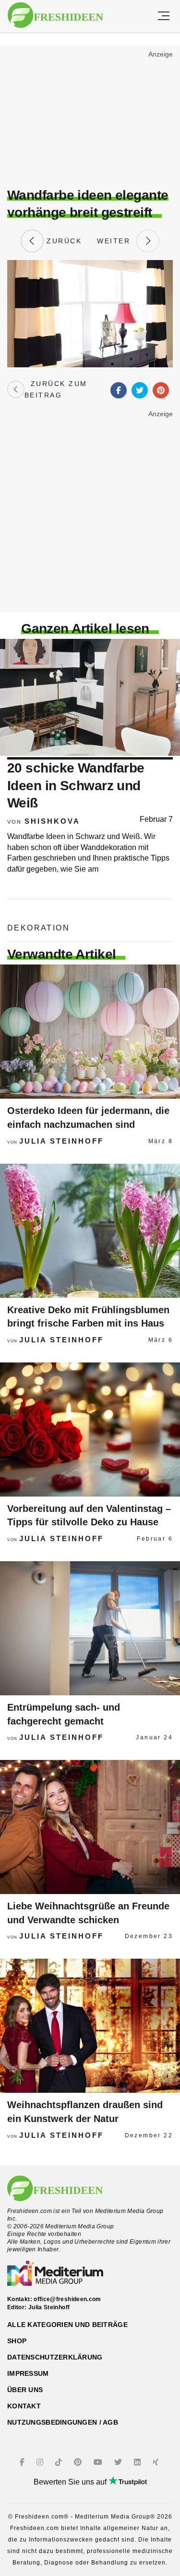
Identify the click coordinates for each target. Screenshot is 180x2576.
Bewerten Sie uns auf (71, 2482)
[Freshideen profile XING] (157, 2462)
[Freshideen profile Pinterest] (79, 2462)
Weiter (117, 241)
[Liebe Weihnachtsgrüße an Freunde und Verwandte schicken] (90, 1827)
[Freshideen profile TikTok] (60, 2462)
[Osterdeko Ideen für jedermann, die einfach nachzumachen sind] (90, 1032)
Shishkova (52, 821)
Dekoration (38, 928)
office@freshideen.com (67, 2299)
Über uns (25, 2390)
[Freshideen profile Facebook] (23, 2462)
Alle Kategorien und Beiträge (67, 2325)
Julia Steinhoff (61, 1141)
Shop (17, 2341)
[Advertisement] (90, 118)
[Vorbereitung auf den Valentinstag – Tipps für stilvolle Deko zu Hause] (90, 1430)
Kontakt (24, 2406)
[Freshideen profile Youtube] (99, 2462)
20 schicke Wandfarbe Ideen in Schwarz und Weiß (76, 785)
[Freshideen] (55, 15)
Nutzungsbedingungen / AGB (63, 2422)
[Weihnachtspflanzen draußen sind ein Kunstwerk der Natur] (90, 2026)
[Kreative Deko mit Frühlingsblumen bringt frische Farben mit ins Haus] (90, 1231)
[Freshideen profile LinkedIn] (138, 2462)
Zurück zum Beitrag (56, 389)
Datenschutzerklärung (55, 2357)
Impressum (28, 2373)
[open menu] (164, 16)
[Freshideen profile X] (119, 2462)
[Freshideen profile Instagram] (41, 2462)
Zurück (63, 241)
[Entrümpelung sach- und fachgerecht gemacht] (90, 1628)
